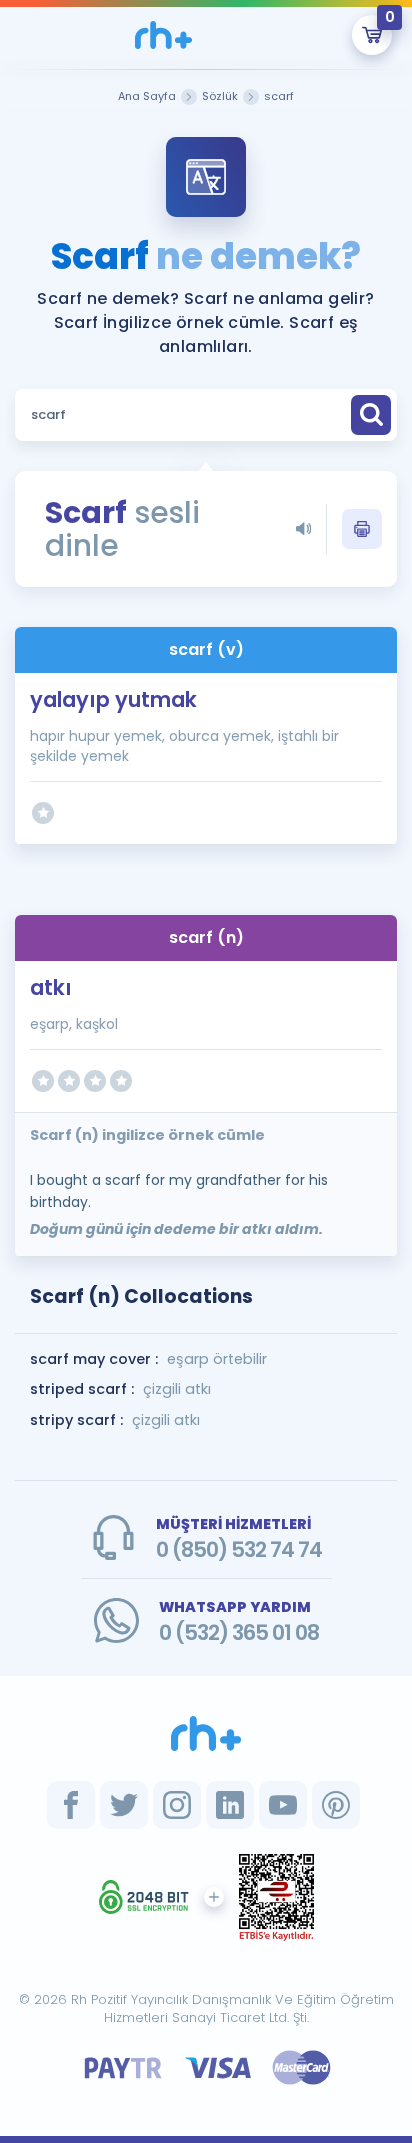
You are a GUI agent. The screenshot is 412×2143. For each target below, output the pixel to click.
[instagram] (177, 1805)
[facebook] (71, 1805)
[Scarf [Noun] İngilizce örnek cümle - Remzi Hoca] (164, 35)
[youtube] (283, 1805)
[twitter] (124, 1805)
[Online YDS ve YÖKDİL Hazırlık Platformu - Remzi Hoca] (206, 1733)
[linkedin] (230, 1805)
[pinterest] (336, 1805)
